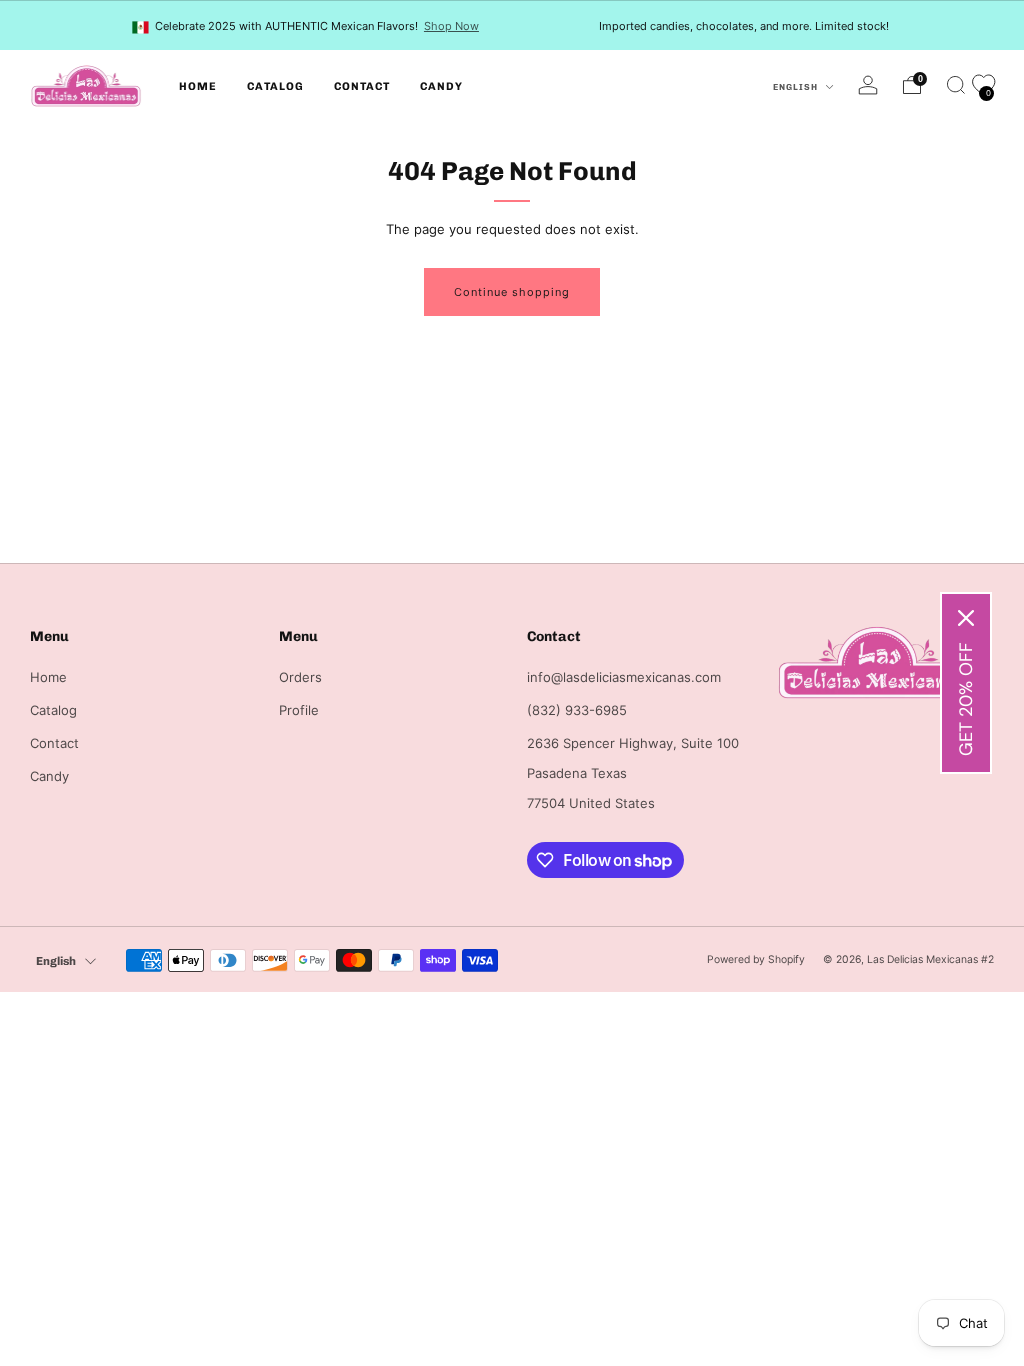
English (797, 87)
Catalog (275, 86)
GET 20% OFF (966, 699)
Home (198, 86)
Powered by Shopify (756, 959)
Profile (299, 710)
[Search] (956, 85)
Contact (362, 86)
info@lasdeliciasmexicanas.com (624, 677)
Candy (441, 86)
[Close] (966, 618)
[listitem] (307, 25)
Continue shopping (512, 292)
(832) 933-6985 (577, 710)
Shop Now (451, 26)
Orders (300, 677)
